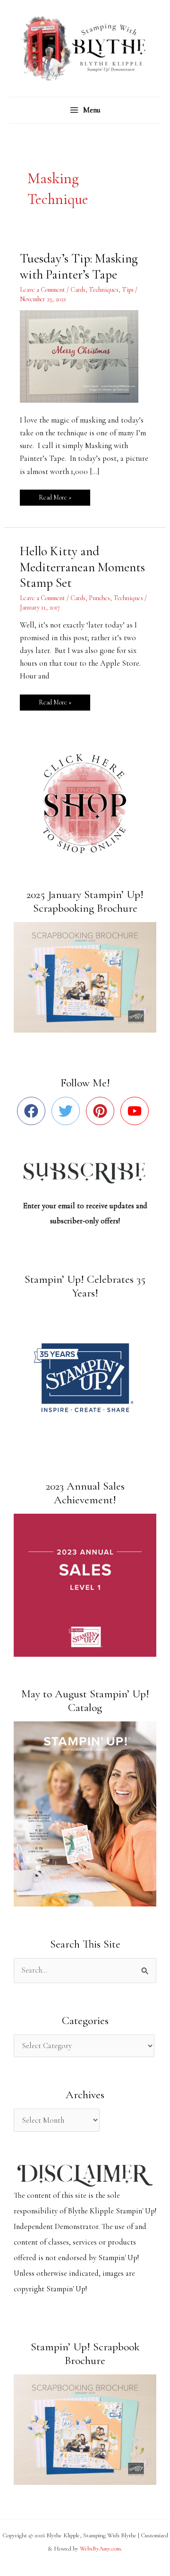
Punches (99, 598)
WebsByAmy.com (100, 2549)
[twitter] (68, 1111)
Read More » (55, 496)
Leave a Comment (42, 290)
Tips (128, 290)
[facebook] (33, 1111)
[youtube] (137, 1111)
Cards (78, 290)
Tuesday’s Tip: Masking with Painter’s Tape (79, 267)
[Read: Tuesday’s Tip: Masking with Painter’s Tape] (85, 356)
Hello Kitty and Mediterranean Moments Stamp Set (82, 567)
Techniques (104, 290)
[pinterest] (102, 1111)
